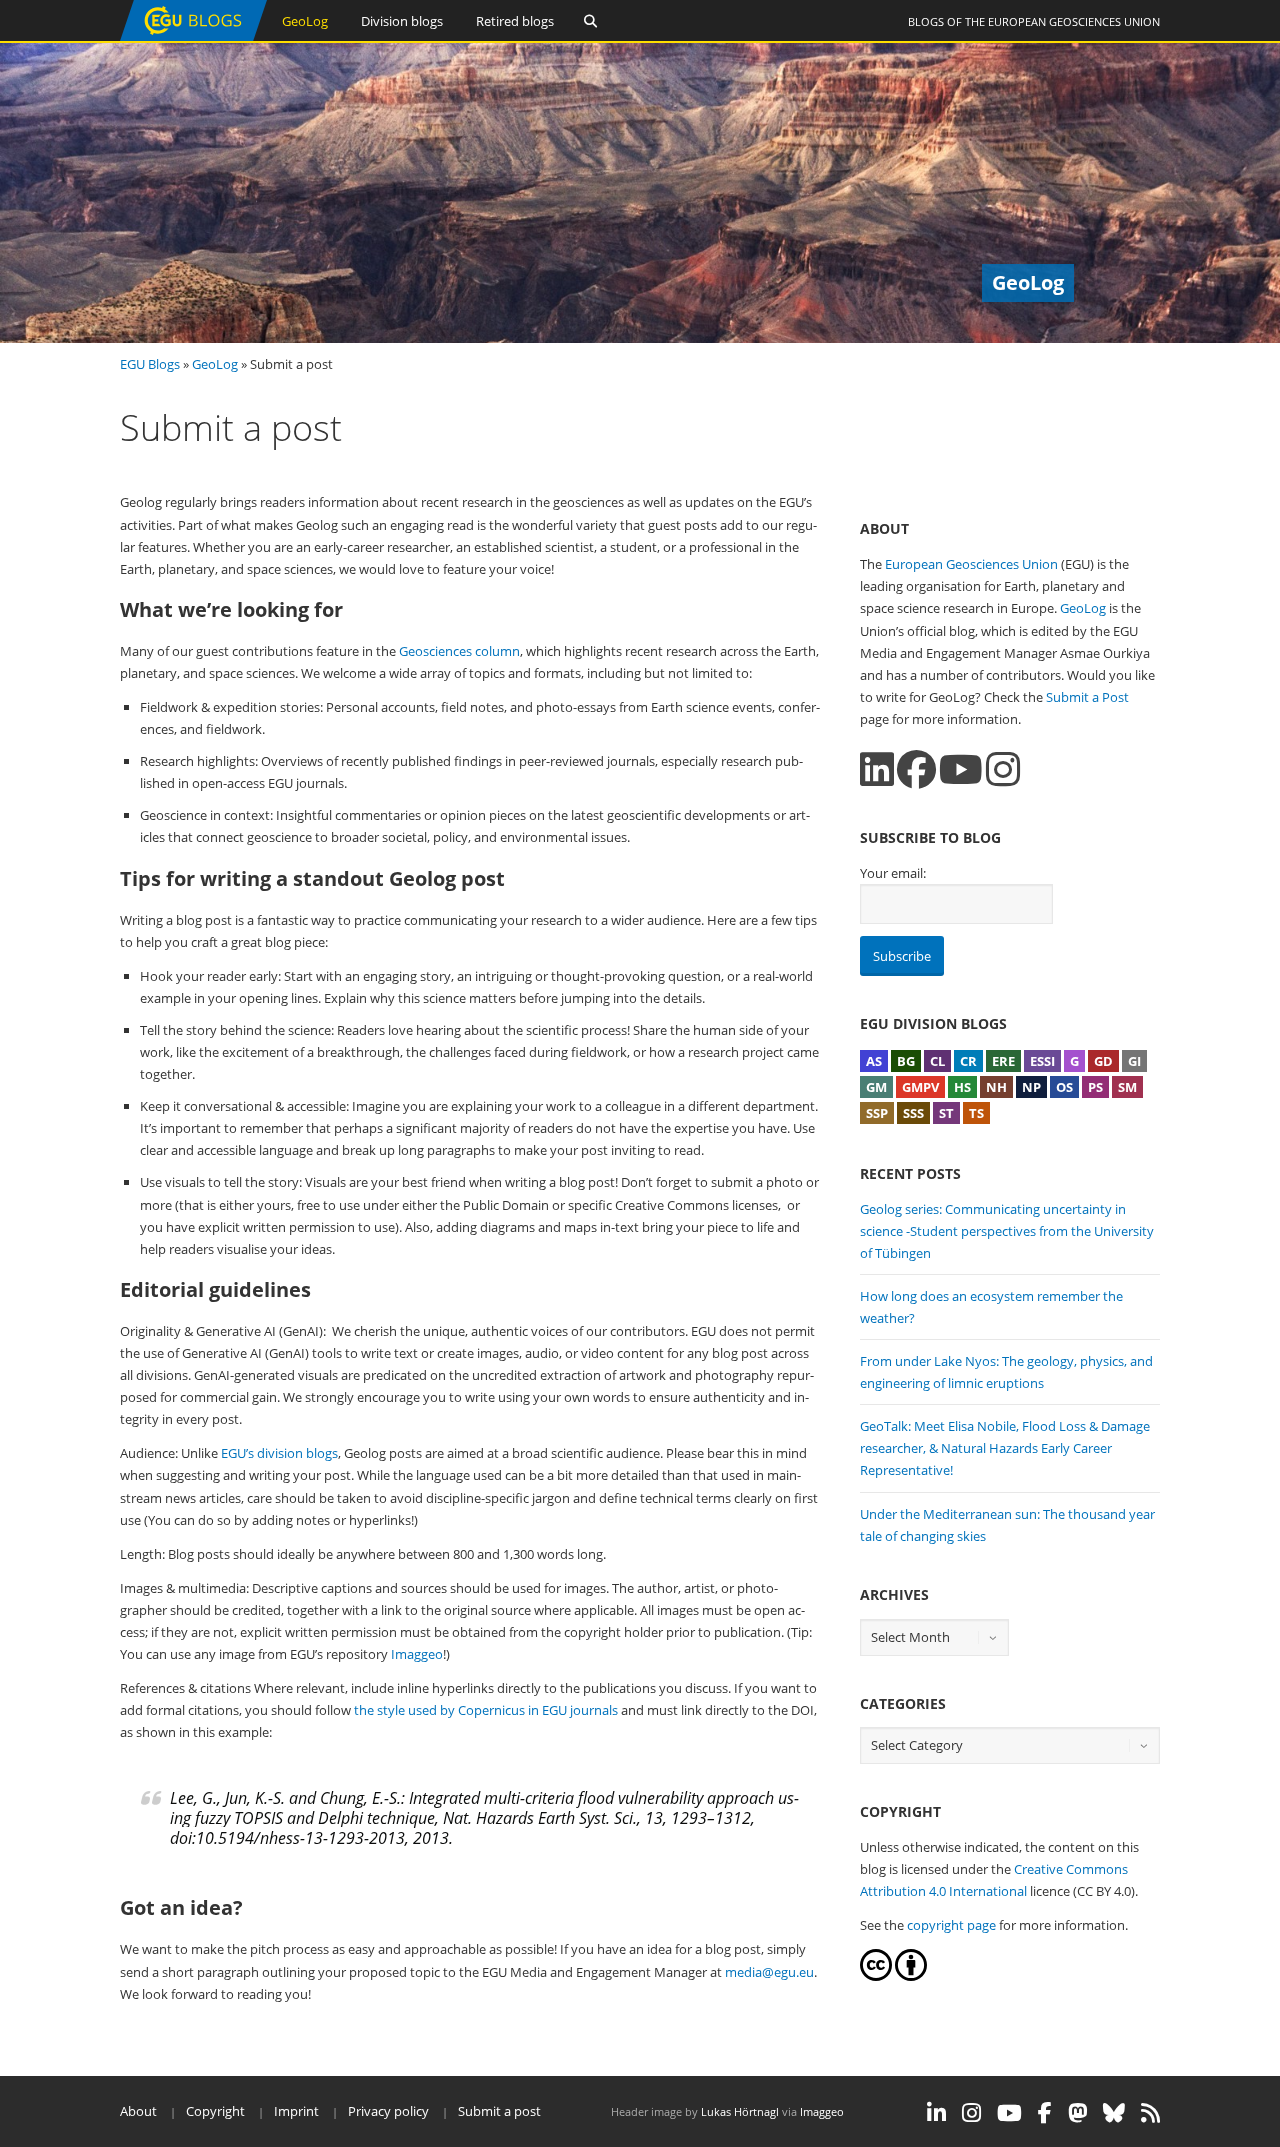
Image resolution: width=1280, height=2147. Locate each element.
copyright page (951, 1925)
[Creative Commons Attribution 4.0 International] (876, 1976)
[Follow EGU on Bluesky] (1114, 2113)
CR (968, 1061)
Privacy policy (388, 2111)
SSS (913, 1113)
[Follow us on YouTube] (961, 769)
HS (962, 1087)
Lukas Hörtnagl (740, 2111)
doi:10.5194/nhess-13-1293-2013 (287, 1838)
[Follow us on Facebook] (916, 769)
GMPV (920, 1087)
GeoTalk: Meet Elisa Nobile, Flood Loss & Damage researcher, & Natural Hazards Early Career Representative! (1005, 1448)
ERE (1003, 1061)
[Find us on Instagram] (1003, 769)
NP (1031, 1087)
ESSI (1042, 1061)
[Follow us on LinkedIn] (877, 769)
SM (1127, 1087)
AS (874, 1061)
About (138, 2111)
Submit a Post (1087, 697)
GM (876, 1087)
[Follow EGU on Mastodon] (1077, 2113)
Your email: (893, 873)
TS (976, 1113)
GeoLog (305, 21)
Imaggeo (417, 1654)
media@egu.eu (769, 1972)
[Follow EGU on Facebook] (1045, 2113)
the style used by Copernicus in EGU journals (486, 1710)
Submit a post (499, 2111)
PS (1095, 1087)
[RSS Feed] (1150, 2113)
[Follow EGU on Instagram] (971, 2113)
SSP (877, 1113)
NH (996, 1087)
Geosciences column (459, 651)
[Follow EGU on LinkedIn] (936, 2113)
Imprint (296, 2111)
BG (906, 1061)
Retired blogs (515, 21)
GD (1103, 1061)
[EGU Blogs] (193, 36)
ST (946, 1113)
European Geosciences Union (1074, 21)
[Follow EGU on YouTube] (1009, 2113)
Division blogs (402, 21)
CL (937, 1061)
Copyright (215, 2111)
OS (1064, 1087)
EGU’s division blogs (279, 1453)
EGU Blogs (150, 364)
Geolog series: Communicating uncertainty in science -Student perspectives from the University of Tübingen (1007, 1231)
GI (1134, 1061)
